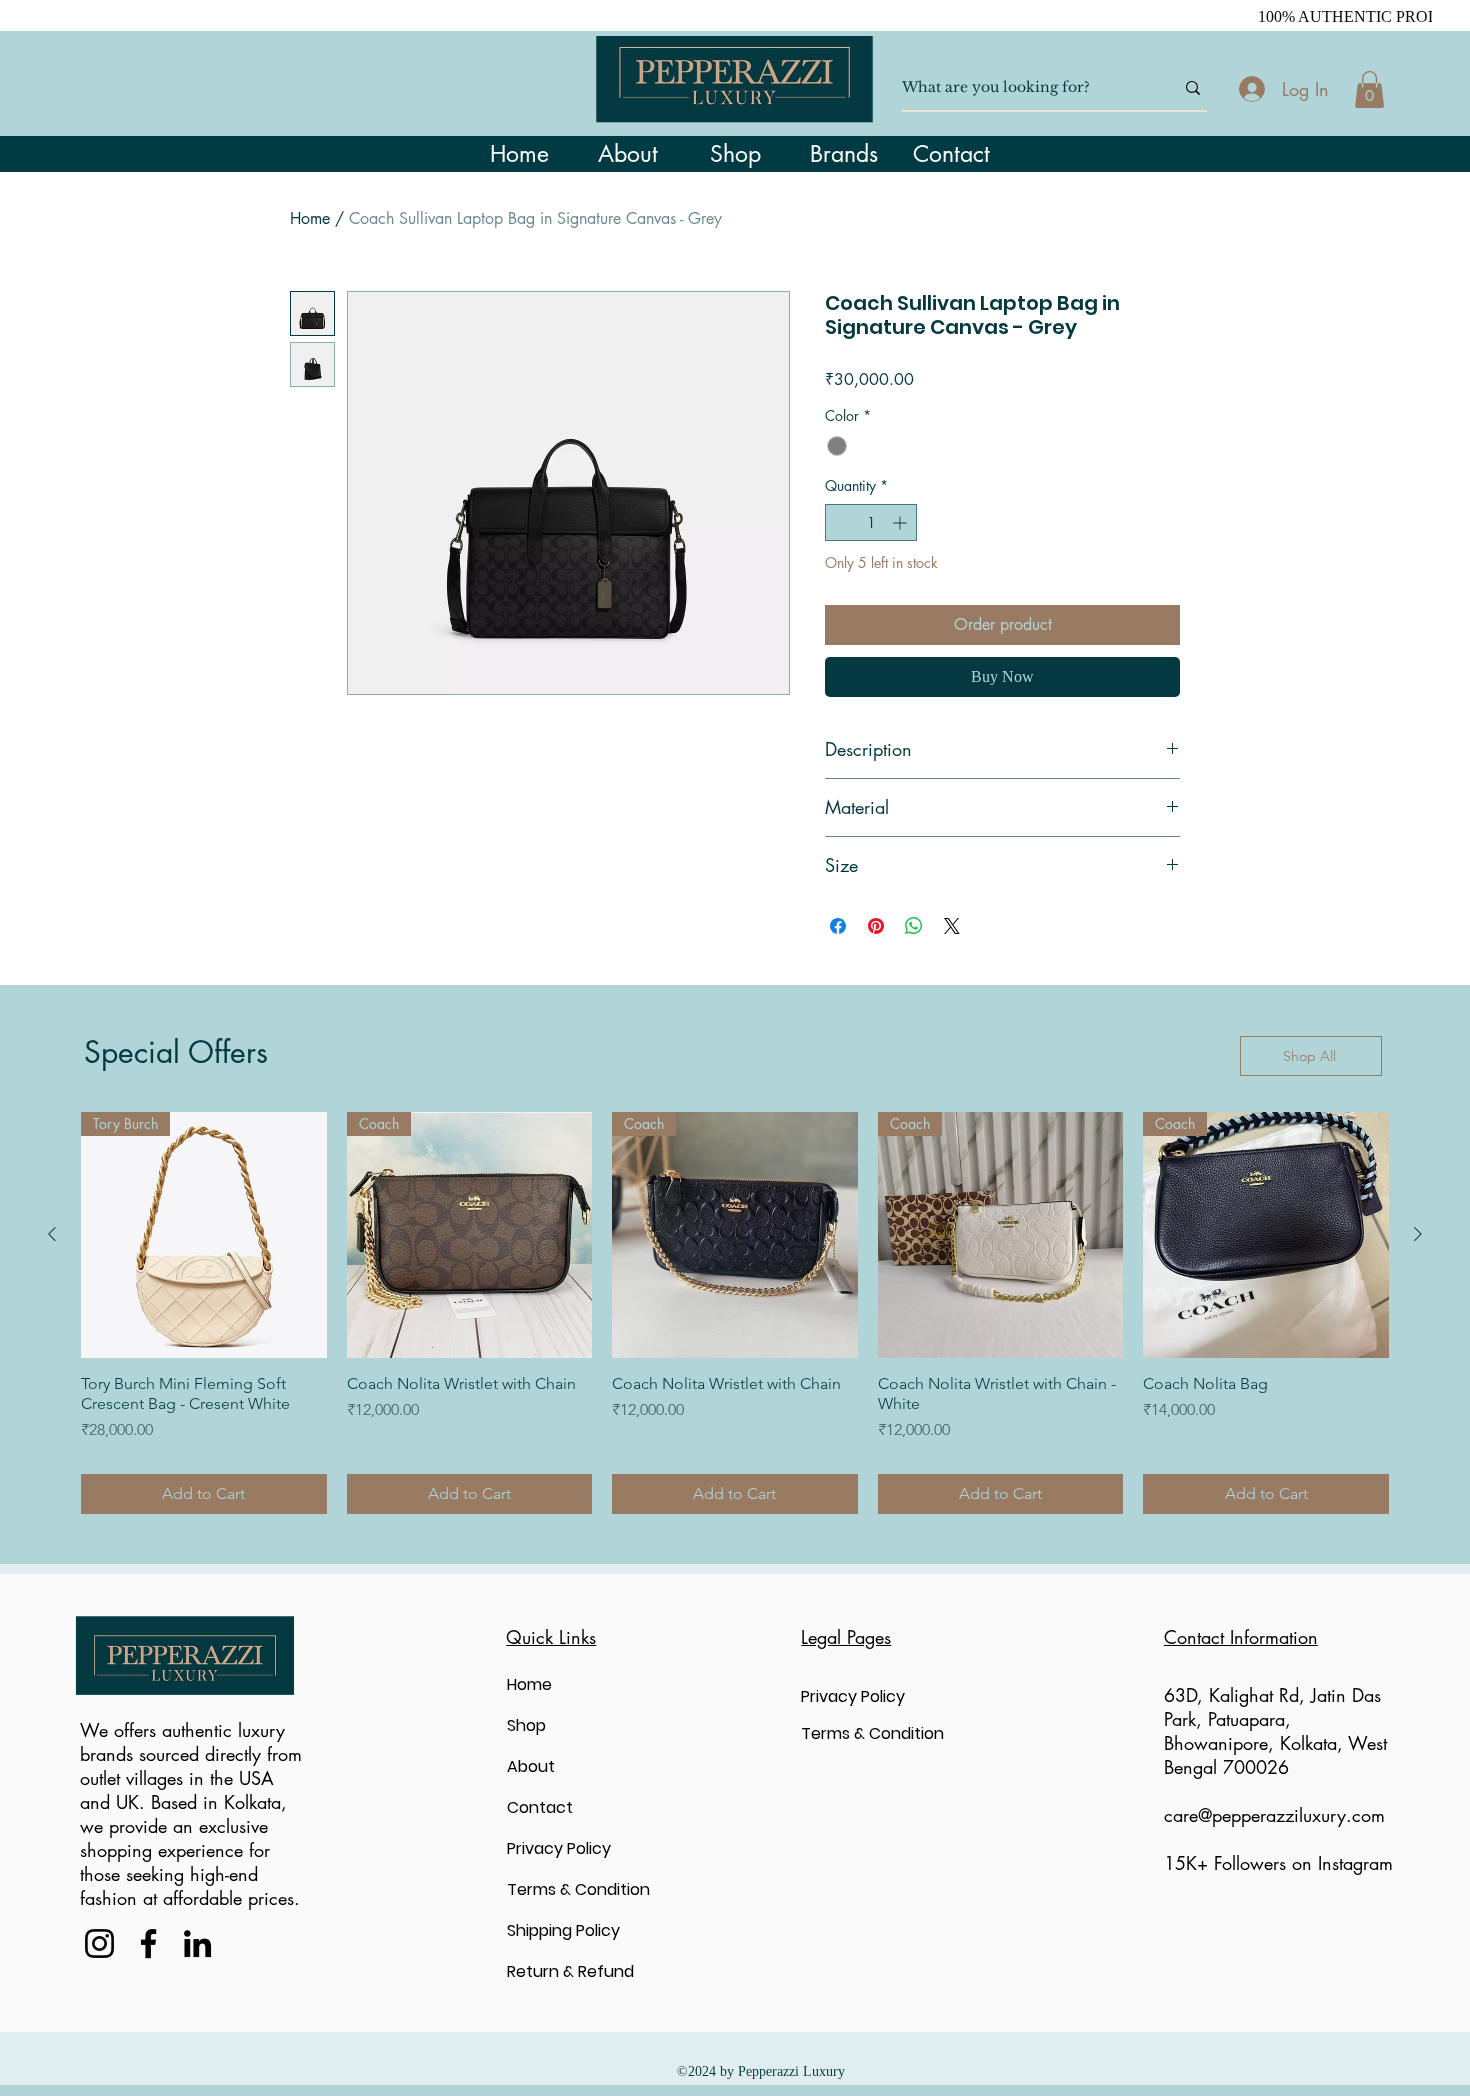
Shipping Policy (563, 1930)
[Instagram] (99, 1943)
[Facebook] (148, 1943)
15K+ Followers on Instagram (1278, 1863)
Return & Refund (570, 1971)
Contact (540, 1807)
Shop (526, 1725)
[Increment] (901, 522)
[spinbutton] (871, 522)
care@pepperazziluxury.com (1274, 1815)
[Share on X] (952, 926)
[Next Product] (1418, 1234)
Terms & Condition (578, 1889)
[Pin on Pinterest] (876, 926)
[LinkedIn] (197, 1943)
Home (310, 218)
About (531, 1766)
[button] (1369, 89)
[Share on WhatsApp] (914, 926)
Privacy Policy (559, 1848)
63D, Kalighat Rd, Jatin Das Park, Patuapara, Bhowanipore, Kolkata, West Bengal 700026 (1275, 1731)
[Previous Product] (52, 1234)
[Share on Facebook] (838, 926)
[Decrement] (840, 522)
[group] (735, 1313)
